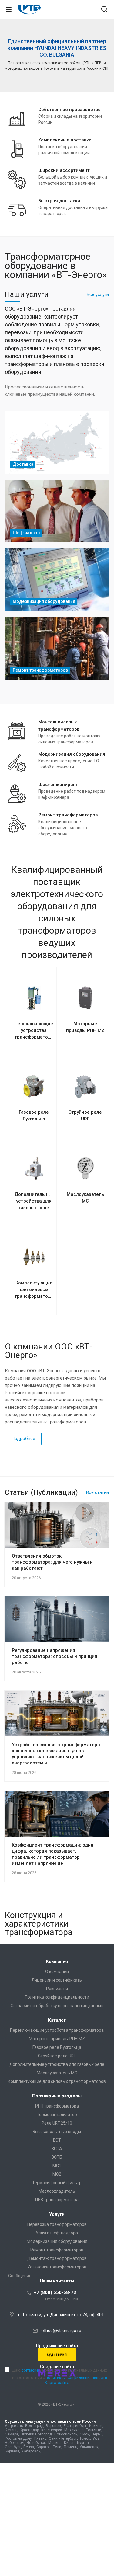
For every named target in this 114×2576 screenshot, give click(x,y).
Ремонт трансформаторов (57, 2250)
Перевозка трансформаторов (57, 2224)
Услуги (57, 2214)
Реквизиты (57, 1989)
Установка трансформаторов (57, 2267)
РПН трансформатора (57, 2106)
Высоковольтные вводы (57, 2132)
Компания (57, 1962)
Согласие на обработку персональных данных (57, 2006)
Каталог (57, 2020)
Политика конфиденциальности (57, 1997)
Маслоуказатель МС (57, 2073)
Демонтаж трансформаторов (57, 2258)
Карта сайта (57, 2383)
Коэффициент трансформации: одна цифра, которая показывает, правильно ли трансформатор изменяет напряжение (53, 1854)
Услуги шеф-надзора (57, 2233)
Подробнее (23, 1439)
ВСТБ (57, 2157)
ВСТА (57, 2149)
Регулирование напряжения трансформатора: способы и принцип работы (55, 1656)
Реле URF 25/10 (57, 2123)
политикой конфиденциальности (76, 2378)
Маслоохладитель (57, 2191)
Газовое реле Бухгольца (57, 2047)
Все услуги (98, 294)
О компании (57, 1972)
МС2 (57, 2174)
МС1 (57, 2166)
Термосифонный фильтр (57, 2183)
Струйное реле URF (57, 2056)
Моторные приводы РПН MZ (57, 2039)
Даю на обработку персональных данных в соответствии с (60, 2374)
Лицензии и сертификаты (57, 1980)
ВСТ (57, 2140)
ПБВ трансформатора (57, 2200)
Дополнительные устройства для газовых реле (57, 2064)
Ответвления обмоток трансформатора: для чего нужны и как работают (52, 1562)
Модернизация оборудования (57, 2241)
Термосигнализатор (57, 2115)
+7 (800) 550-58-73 (55, 2292)
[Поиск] (104, 10)
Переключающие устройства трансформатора (57, 2030)
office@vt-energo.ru (61, 2331)
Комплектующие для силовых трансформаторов (57, 2081)
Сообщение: (20, 2276)
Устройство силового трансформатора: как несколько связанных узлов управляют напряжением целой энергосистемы (57, 1754)
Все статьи (97, 1492)
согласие (30, 2370)
